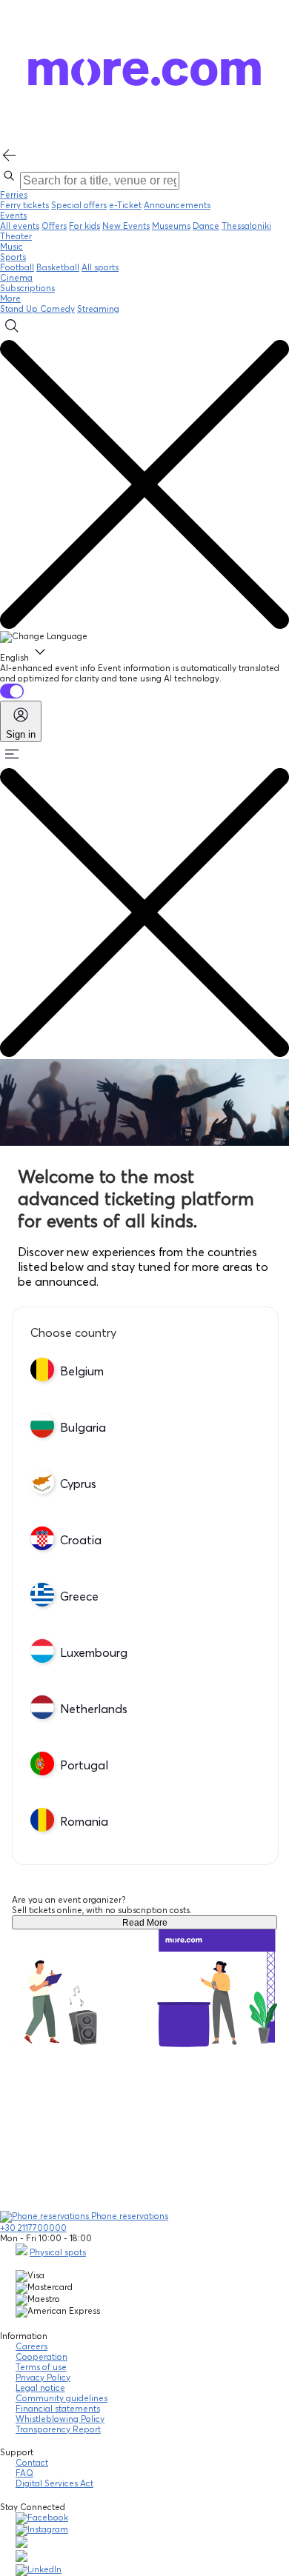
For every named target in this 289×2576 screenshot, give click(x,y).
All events (20, 226)
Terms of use (41, 2367)
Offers (54, 226)
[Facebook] (42, 2517)
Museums (171, 226)
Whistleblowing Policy (60, 2419)
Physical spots (58, 2252)
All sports (100, 267)
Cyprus (78, 1484)
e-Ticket (125, 205)
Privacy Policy (43, 2378)
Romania (84, 1821)
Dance (206, 226)
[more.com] (144, 141)
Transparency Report (58, 2429)
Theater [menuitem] (16, 236)
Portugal (84, 1765)
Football (17, 267)
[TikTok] (21, 2545)
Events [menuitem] (13, 216)
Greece (79, 1596)
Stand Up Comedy (37, 309)
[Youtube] (21, 2559)
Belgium (82, 1371)
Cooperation (41, 2357)
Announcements (177, 205)
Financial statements (58, 2409)
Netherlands (94, 1709)
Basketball (58, 267)
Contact (32, 2463)
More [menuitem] (10, 298)
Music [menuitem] (11, 247)
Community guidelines (62, 2398)
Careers (31, 2346)
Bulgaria (83, 1427)
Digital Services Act (54, 2483)
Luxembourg (94, 1652)
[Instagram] (42, 2529)
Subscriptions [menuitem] (27, 288)
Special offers (79, 205)
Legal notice (40, 2388)
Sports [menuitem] (13, 257)
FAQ (24, 2473)
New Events (126, 226)
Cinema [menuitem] (16, 278)
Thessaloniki (246, 226)
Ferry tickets (24, 205)
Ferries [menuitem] (14, 195)
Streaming (98, 309)
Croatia (81, 1540)
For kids (84, 226)
